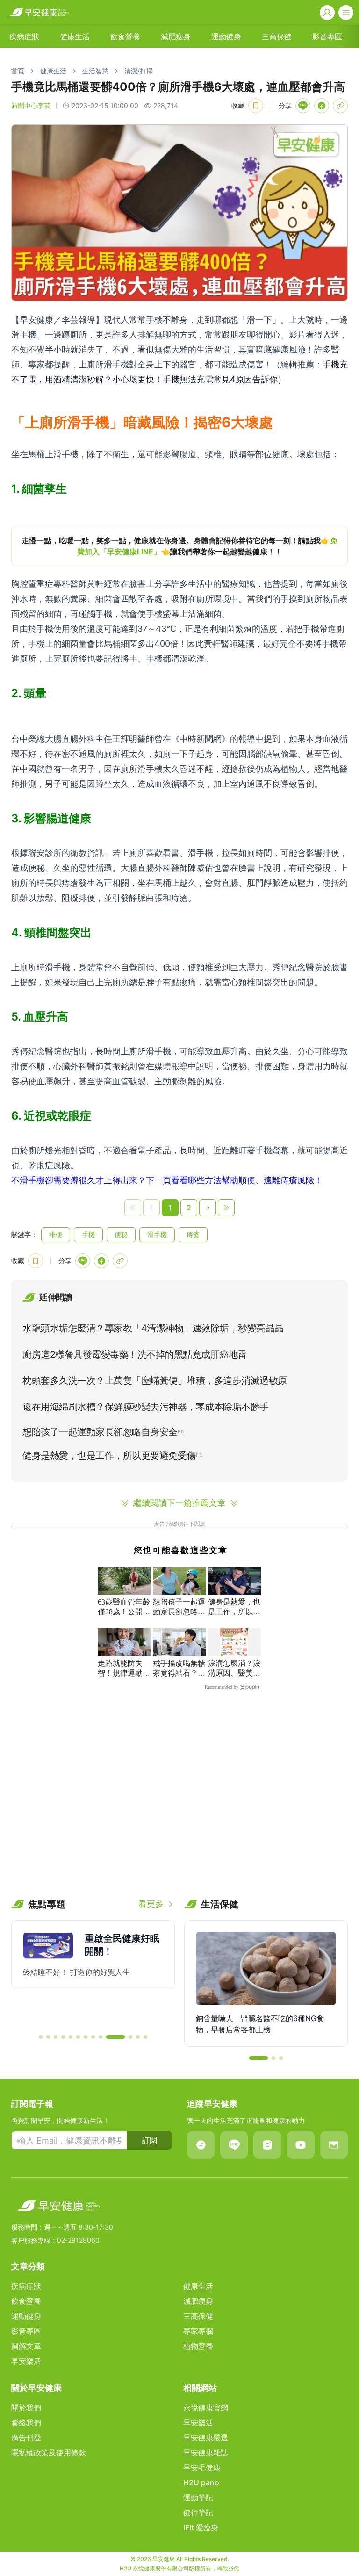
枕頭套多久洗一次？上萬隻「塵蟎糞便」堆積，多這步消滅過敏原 (155, 1381)
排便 (56, 1234)
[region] (179, 546)
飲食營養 (125, 36)
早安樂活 (26, 2361)
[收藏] (256, 106)
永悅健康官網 (206, 2408)
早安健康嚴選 (206, 2438)
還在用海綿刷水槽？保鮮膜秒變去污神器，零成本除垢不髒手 (146, 1407)
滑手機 (157, 1234)
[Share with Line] (303, 106)
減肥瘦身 (176, 36)
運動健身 (226, 36)
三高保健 (277, 36)
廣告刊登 (26, 2438)
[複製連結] (340, 106)
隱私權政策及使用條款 (49, 2453)
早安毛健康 (202, 2468)
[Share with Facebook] (322, 106)
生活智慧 (95, 71)
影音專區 (327, 36)
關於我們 (26, 2408)
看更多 (151, 1904)
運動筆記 (198, 2497)
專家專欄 (198, 2331)
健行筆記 (198, 2512)
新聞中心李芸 (31, 105)
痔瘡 (193, 1234)
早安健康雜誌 (206, 2453)
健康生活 (75, 36)
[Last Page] (226, 1208)
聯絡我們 (26, 2423)
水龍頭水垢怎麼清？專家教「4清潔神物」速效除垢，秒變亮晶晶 (153, 1328)
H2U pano (201, 2482)
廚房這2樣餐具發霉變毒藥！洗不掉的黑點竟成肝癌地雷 (135, 1354)
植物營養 (198, 2346)
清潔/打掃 (139, 71)
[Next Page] (208, 1208)
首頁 (18, 71)
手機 (88, 1234)
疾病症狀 (24, 36)
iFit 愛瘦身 (201, 2527)
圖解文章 (26, 2346)
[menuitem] (24, 36)
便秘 (121, 1234)
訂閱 (150, 2140)
